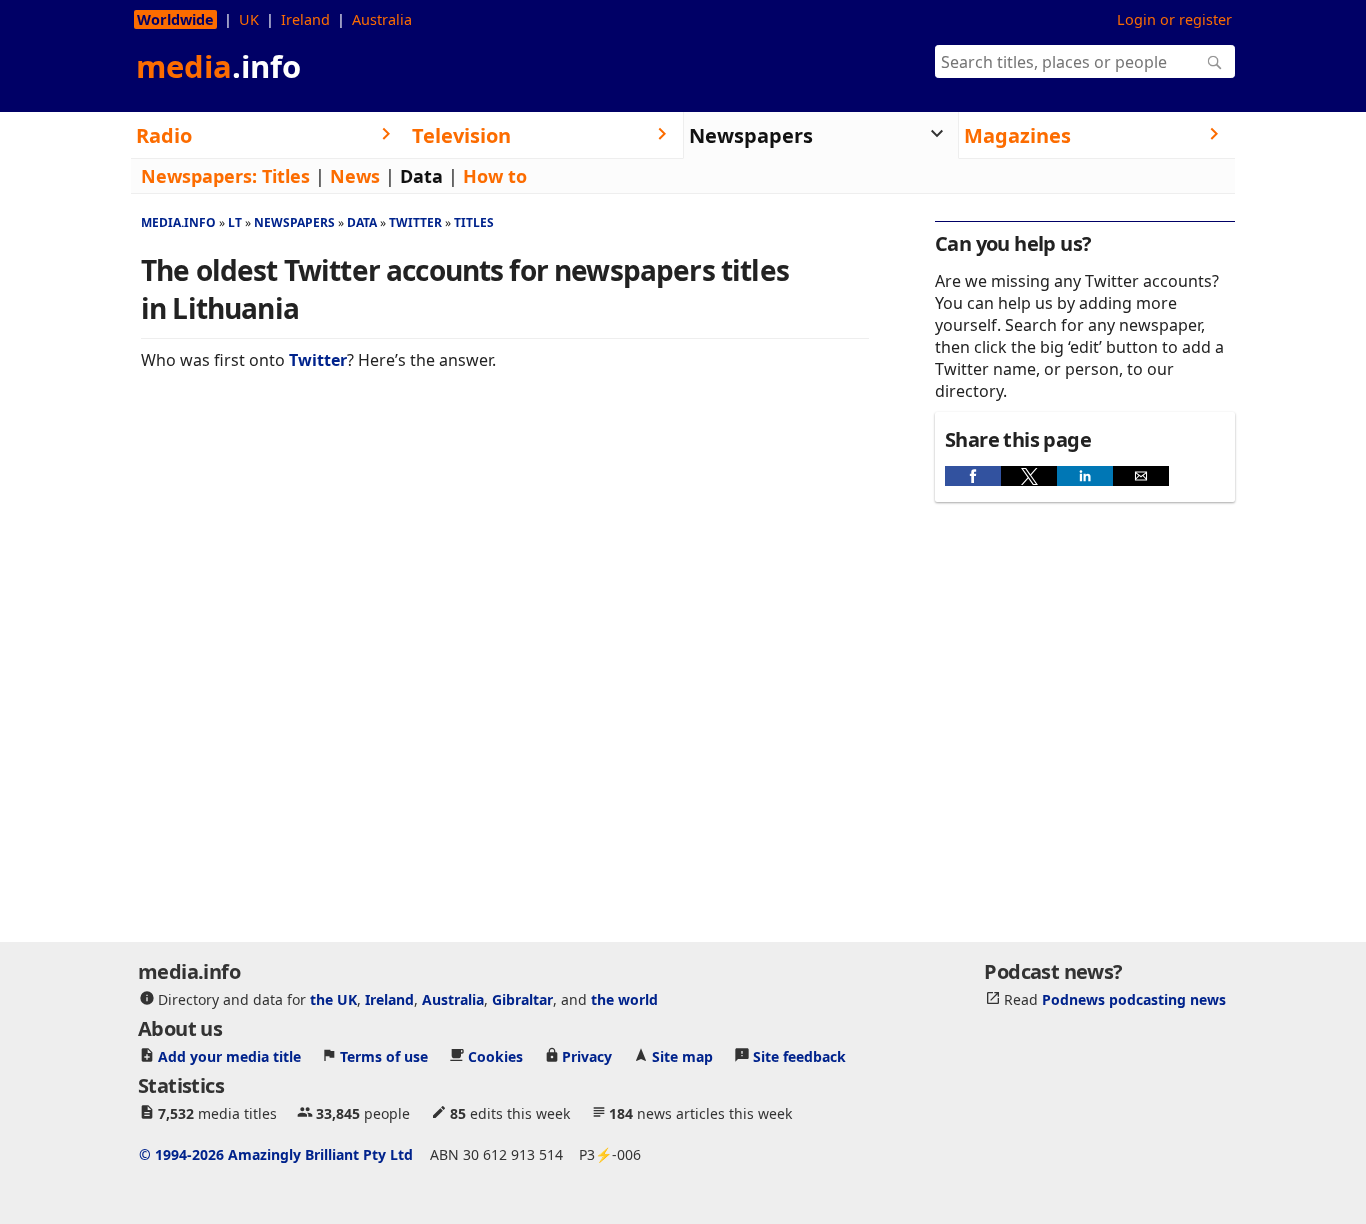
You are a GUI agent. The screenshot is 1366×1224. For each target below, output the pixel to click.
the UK (333, 999)
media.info (178, 222)
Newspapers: (199, 176)
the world (624, 999)
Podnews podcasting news (1134, 999)
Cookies (495, 1056)
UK (249, 19)
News (355, 176)
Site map (682, 1056)
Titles (286, 176)
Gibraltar (522, 999)
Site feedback (799, 1056)
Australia (382, 19)
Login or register (1174, 19)
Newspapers (294, 222)
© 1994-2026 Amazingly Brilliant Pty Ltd (276, 1154)
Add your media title (229, 1056)
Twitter (415, 222)
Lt (235, 222)
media (218, 66)
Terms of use (384, 1056)
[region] (505, 527)
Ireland (305, 19)
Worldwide (175, 19)
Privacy (587, 1056)
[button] (973, 476)
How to (495, 176)
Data (421, 176)
